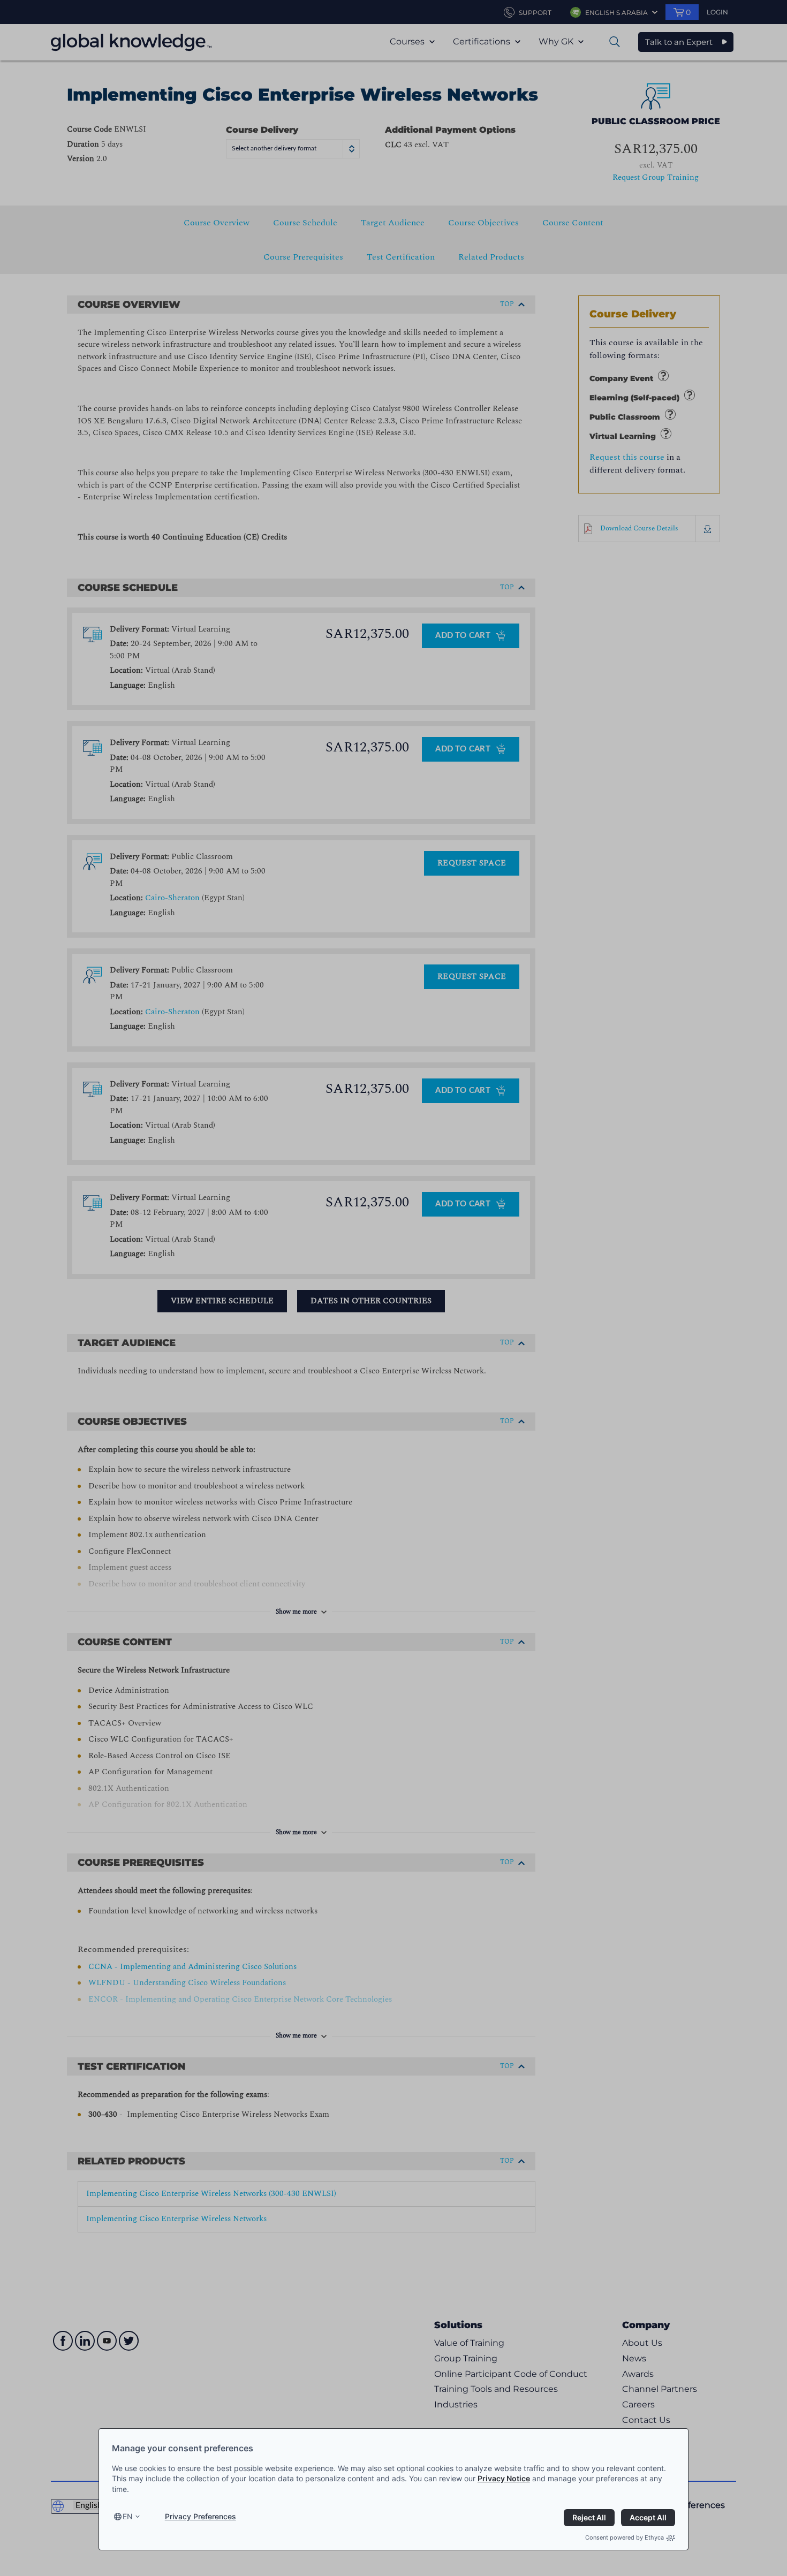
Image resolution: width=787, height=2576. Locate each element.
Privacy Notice (504, 2478)
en (128, 2516)
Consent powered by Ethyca (625, 2537)
